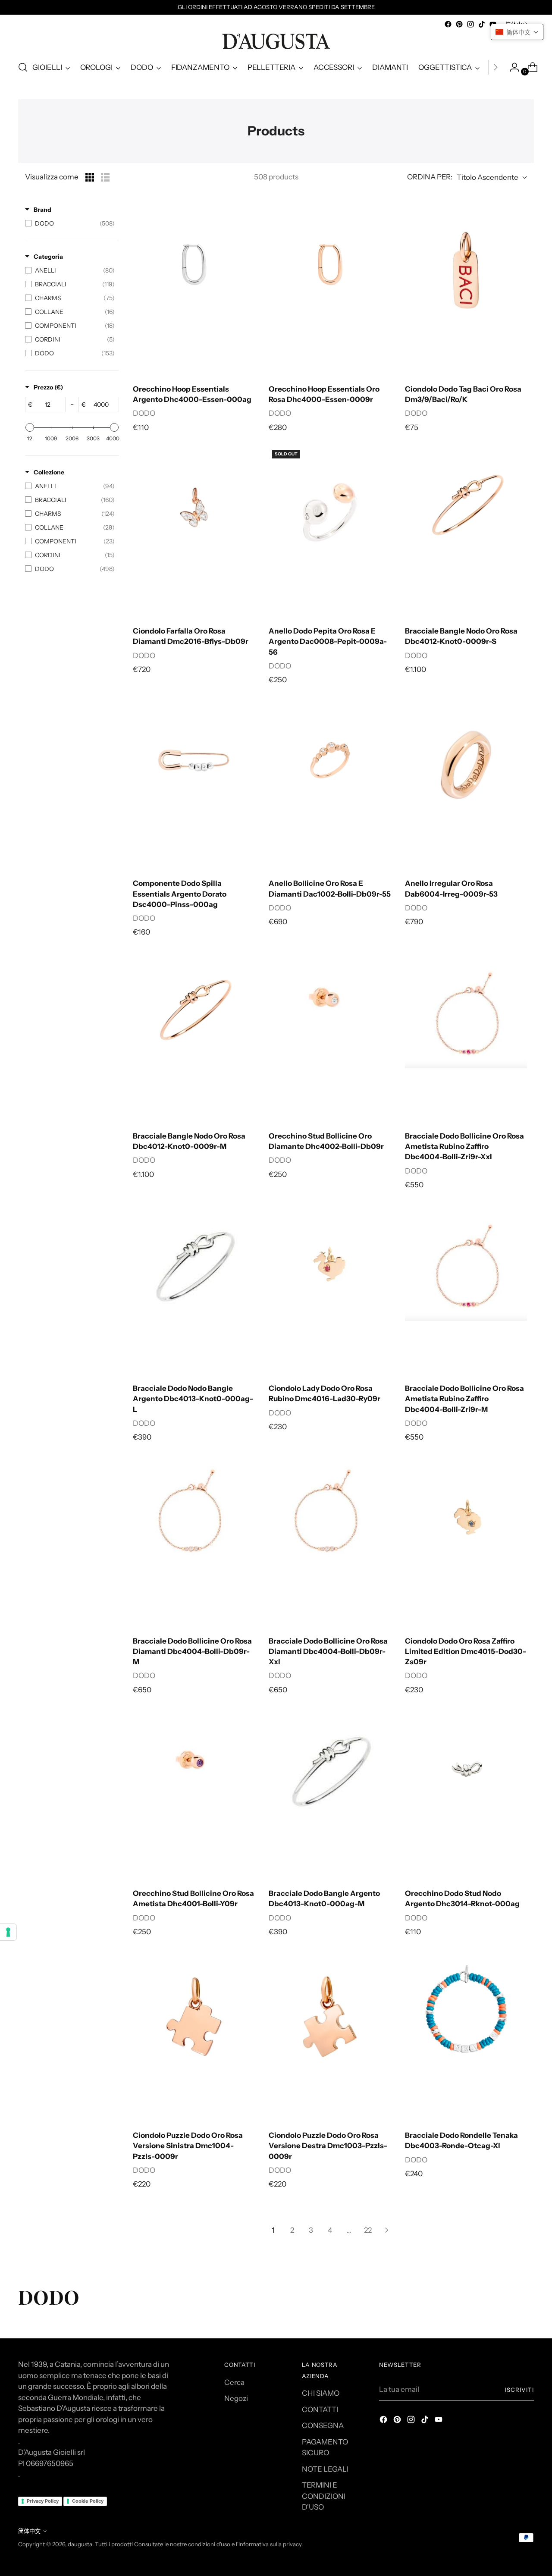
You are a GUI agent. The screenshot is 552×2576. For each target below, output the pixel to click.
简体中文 (29, 2531)
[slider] (30, 427)
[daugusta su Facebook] (448, 24)
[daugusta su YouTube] (439, 2421)
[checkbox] (70, 223)
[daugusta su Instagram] (470, 24)
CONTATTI (320, 2410)
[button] (517, 32)
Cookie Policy (88, 2501)
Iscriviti (519, 2390)
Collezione (49, 472)
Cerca (234, 2382)
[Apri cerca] (23, 67)
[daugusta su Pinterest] (459, 24)
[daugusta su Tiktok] (482, 24)
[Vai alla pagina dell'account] (511, 67)
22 (368, 2230)
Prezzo (48, 387)
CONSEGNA (323, 2425)
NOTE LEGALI (325, 2469)
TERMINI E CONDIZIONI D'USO (324, 2496)
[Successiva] (496, 67)
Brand (42, 210)
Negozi (236, 2398)
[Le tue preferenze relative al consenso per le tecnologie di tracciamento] (8, 1932)
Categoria (48, 257)
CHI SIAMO (321, 2393)
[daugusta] (276, 41)
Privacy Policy (43, 2501)
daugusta (80, 2544)
